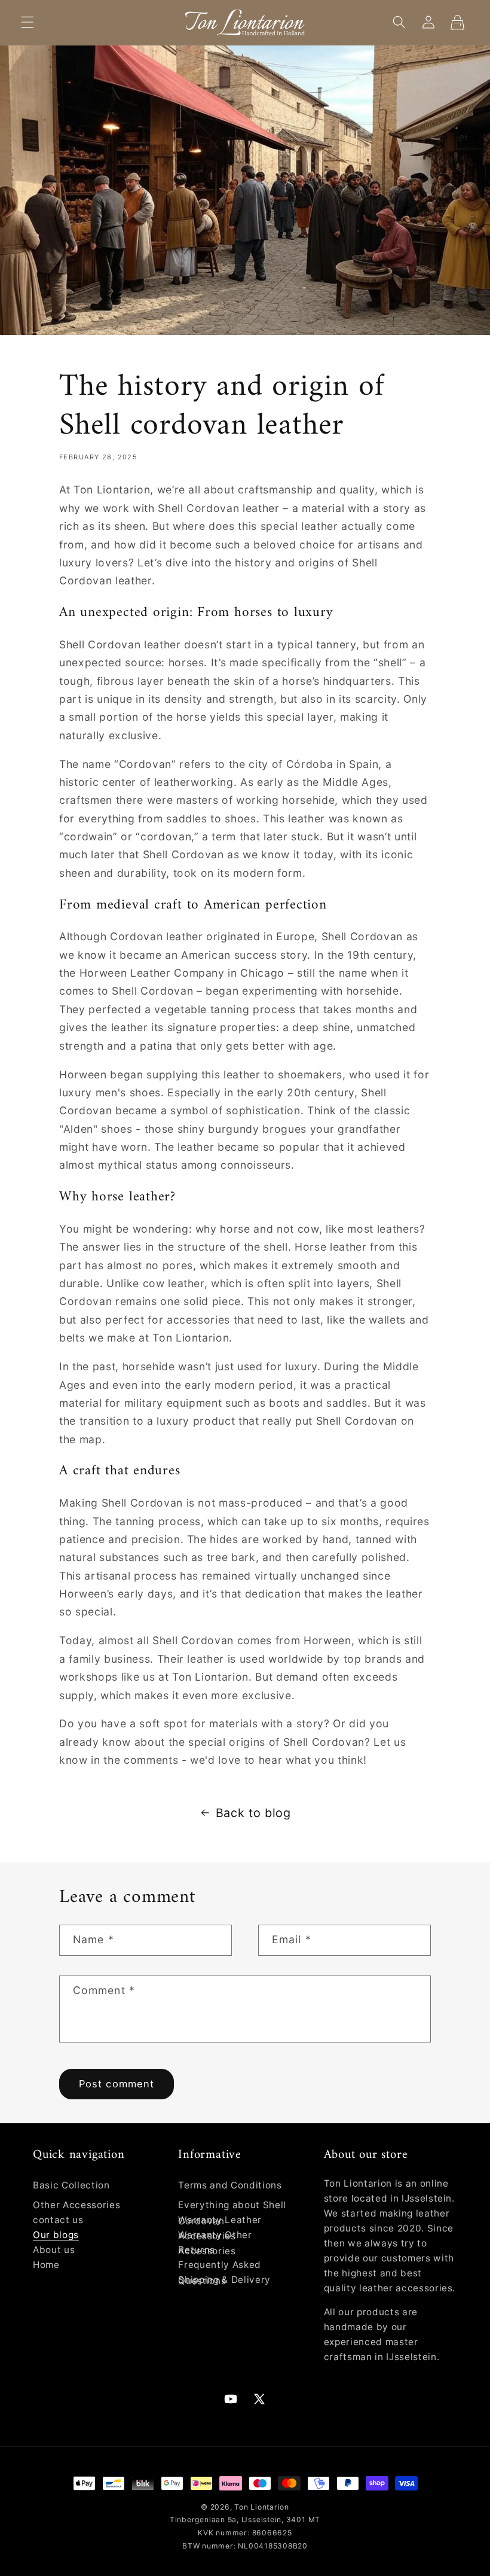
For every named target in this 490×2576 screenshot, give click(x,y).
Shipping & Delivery (224, 2280)
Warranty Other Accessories (215, 2243)
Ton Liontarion (262, 2507)
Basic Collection (71, 2185)
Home (46, 2265)
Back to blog (253, 1813)
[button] (27, 22)
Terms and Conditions (230, 2185)
